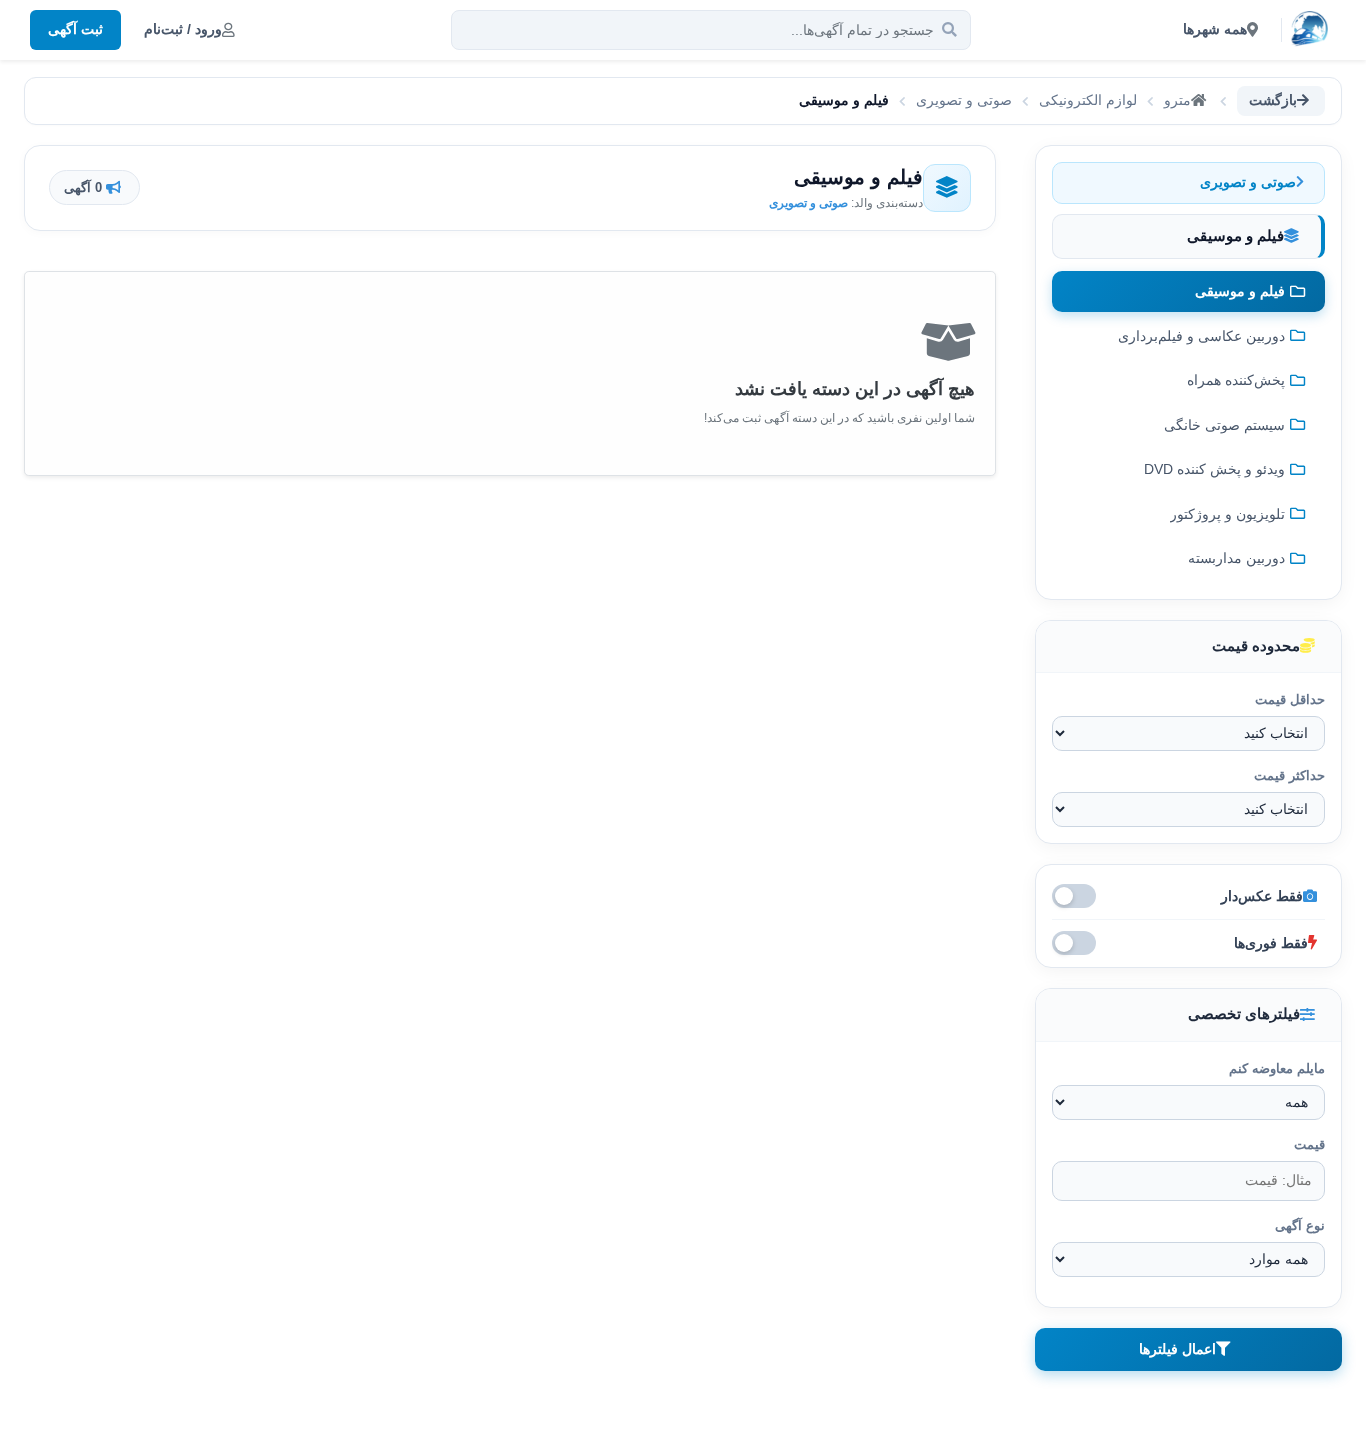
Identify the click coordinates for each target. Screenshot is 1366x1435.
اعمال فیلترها (1177, 1349)
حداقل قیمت (1290, 699)
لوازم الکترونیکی (1088, 100)
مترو (1177, 100)
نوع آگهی (1300, 1225)
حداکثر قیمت (1289, 775)
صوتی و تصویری (964, 100)
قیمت (1309, 1144)
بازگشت (1273, 100)
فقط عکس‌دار (1262, 896)
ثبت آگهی (75, 29)
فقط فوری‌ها (1271, 943)
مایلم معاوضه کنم (1277, 1068)
